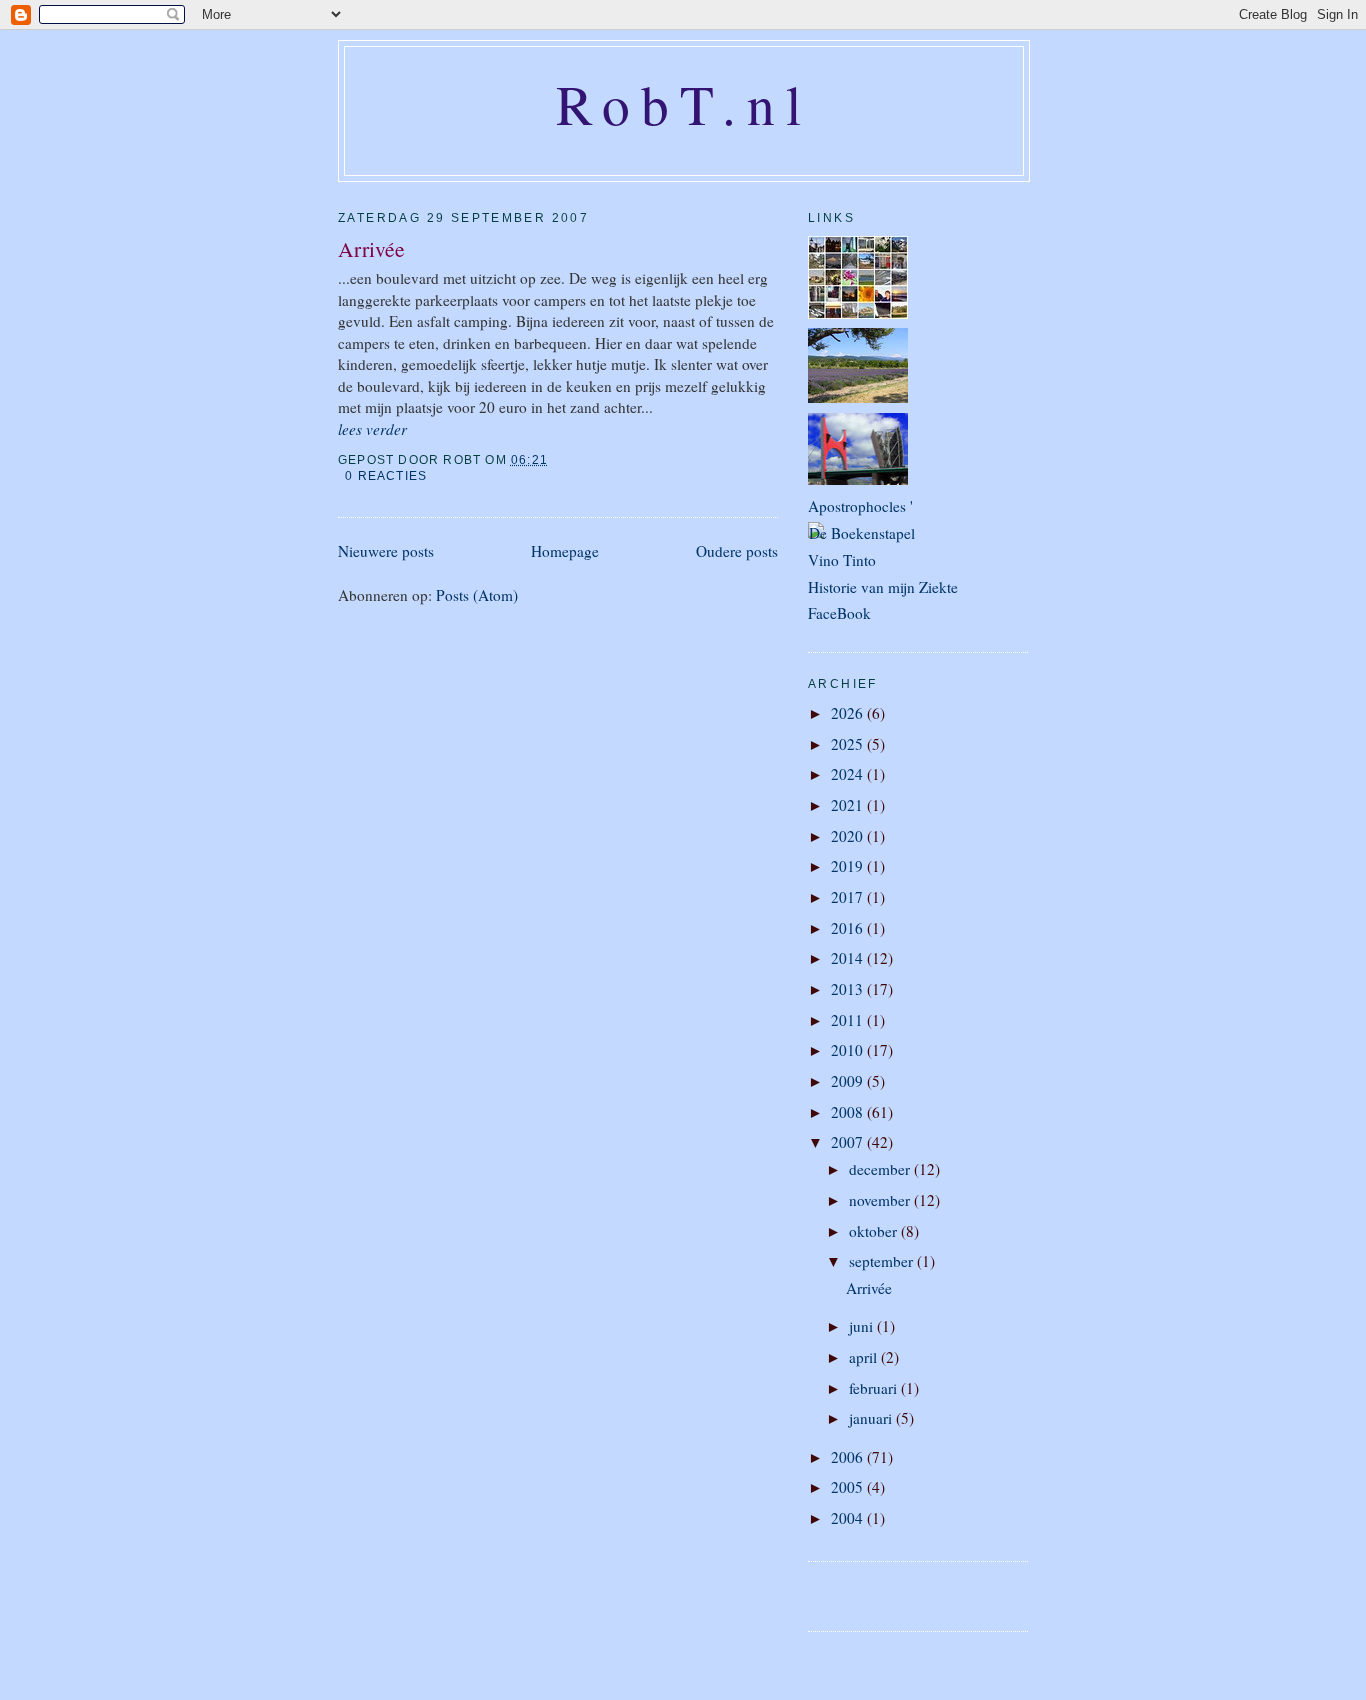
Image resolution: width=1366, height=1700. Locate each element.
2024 (849, 774)
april (865, 1357)
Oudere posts (737, 551)
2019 (849, 866)
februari (875, 1388)
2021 (849, 805)
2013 (849, 989)
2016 (849, 928)
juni (863, 1326)
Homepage (565, 551)
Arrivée (371, 248)
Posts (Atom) (477, 595)
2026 (849, 713)
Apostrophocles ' (860, 506)
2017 (849, 897)
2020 (849, 836)
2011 (849, 1020)
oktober (875, 1231)
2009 (849, 1081)
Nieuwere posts (386, 551)
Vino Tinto (842, 560)
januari (872, 1418)
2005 (849, 1487)
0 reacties (386, 476)
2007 (849, 1142)
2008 (849, 1112)
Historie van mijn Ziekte (883, 587)
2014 (849, 958)
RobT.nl (684, 104)
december (881, 1169)
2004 (849, 1518)
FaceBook (839, 613)
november (881, 1200)
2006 (849, 1457)
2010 (849, 1050)
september (883, 1261)
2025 (849, 744)
